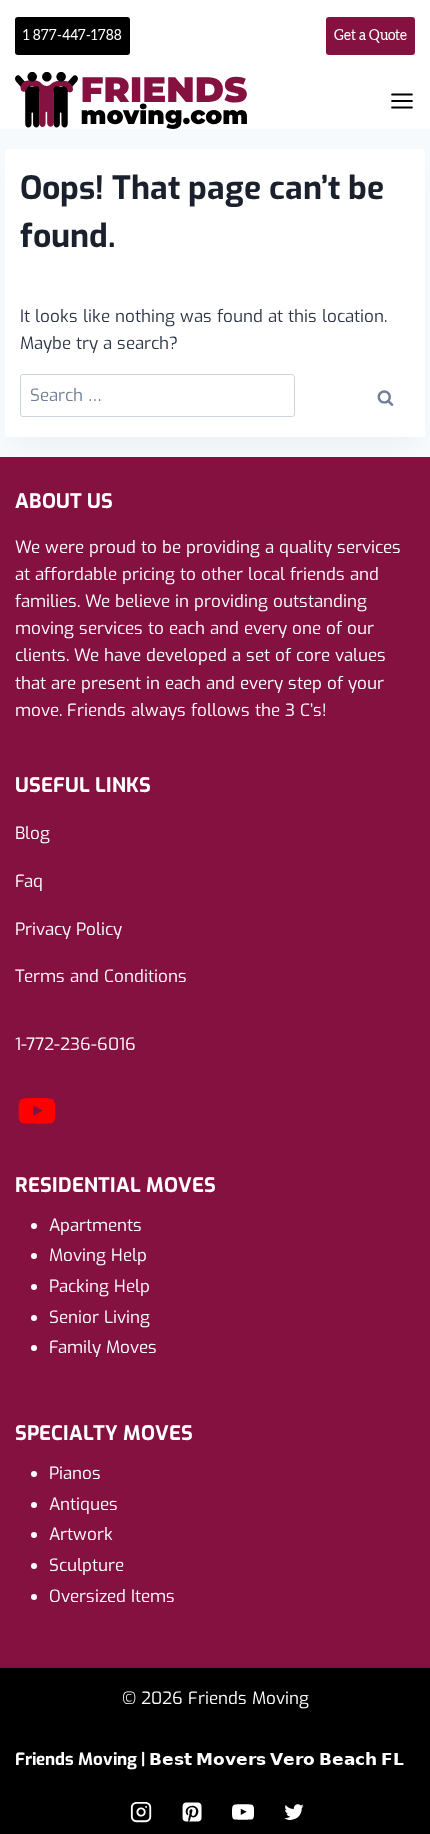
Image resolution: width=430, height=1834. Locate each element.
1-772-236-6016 (75, 1044)
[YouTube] (37, 1127)
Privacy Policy (68, 929)
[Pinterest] (192, 1812)
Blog (32, 833)
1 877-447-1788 (72, 36)
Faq (29, 881)
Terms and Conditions (101, 976)
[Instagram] (141, 1812)
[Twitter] (294, 1812)
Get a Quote (370, 36)
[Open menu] (402, 101)
